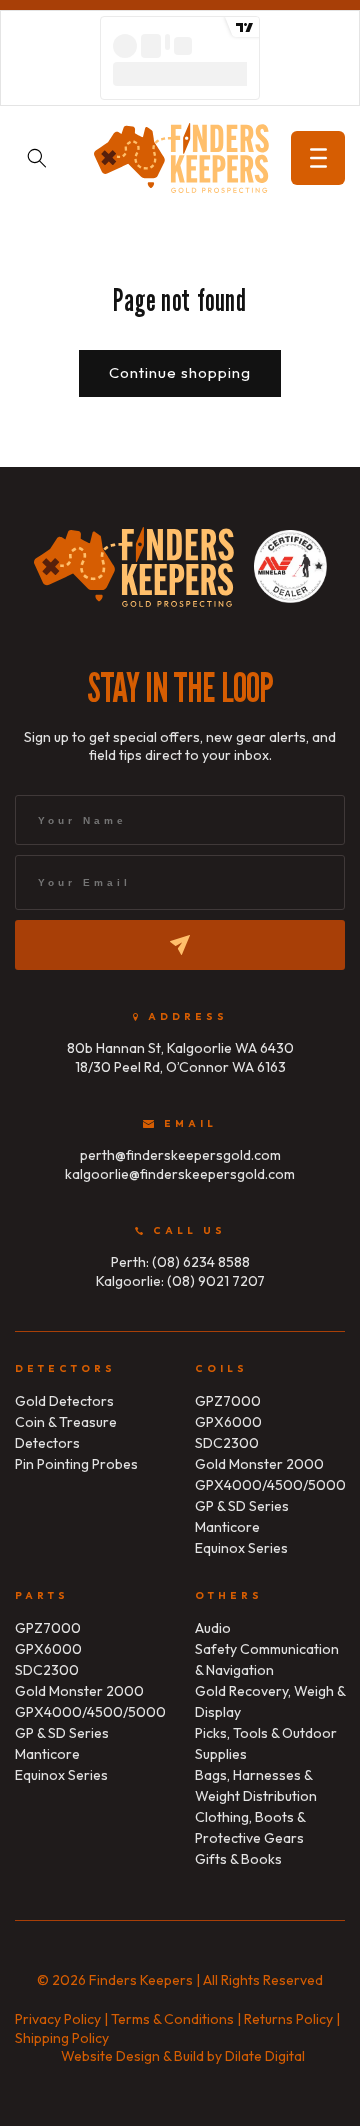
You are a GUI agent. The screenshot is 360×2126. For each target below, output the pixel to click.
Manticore (227, 1527)
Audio (213, 1628)
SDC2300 (227, 1443)
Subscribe (180, 945)
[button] (318, 158)
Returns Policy (288, 2019)
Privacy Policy (58, 2019)
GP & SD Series (242, 1506)
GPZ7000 (228, 1401)
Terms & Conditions (172, 2019)
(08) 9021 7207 (216, 1281)
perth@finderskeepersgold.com (180, 1155)
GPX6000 (228, 1422)
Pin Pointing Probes (76, 1464)
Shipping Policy (62, 2038)
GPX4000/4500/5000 (270, 1485)
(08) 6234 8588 (201, 1262)
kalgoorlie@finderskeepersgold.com (180, 1174)
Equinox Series (241, 1548)
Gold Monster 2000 (259, 1464)
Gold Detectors (64, 1401)
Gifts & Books (238, 1859)
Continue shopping (180, 372)
